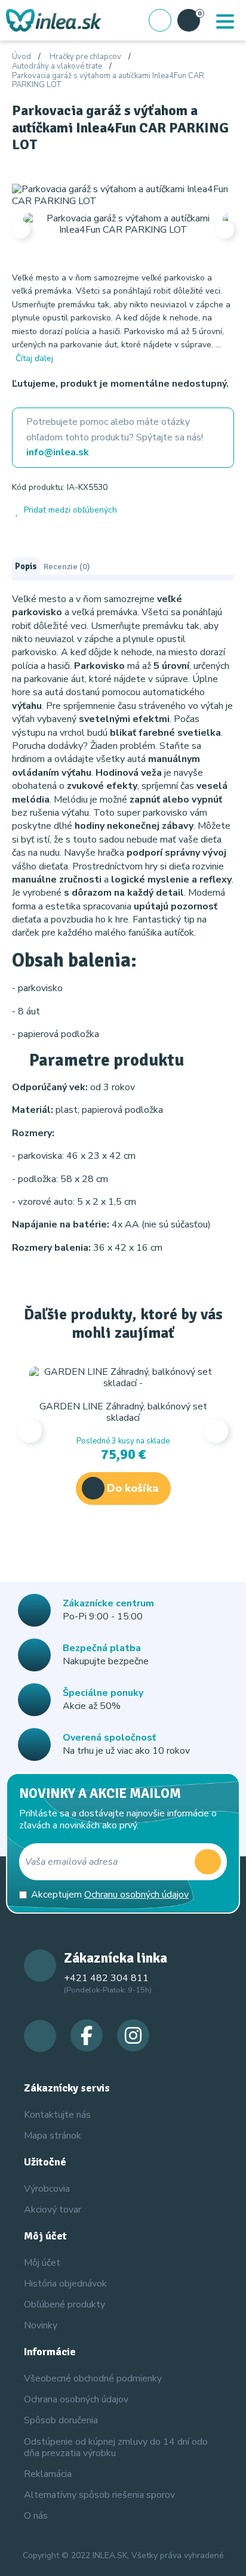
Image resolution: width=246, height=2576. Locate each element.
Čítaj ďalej (34, 358)
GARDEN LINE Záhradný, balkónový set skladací (123, 1412)
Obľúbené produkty (64, 2304)
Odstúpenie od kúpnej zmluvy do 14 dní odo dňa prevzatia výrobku (116, 2447)
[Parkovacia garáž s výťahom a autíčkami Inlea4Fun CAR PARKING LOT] (123, 195)
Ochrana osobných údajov (76, 2399)
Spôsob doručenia (61, 2420)
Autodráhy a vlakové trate (57, 67)
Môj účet (42, 2263)
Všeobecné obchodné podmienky (93, 2378)
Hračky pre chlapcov (85, 57)
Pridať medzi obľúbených (70, 510)
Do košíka (133, 1488)
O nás (36, 2516)
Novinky (41, 2325)
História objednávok (65, 2284)
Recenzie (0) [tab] (67, 566)
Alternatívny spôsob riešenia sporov (99, 2495)
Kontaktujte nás (57, 2115)
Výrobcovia (47, 2189)
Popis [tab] (26, 566)
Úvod (21, 57)
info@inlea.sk (58, 452)
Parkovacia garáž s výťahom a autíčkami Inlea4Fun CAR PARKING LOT (108, 81)
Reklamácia (48, 2474)
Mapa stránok (53, 2136)
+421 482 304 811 (106, 1978)
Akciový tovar (53, 2210)
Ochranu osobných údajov (136, 1895)
